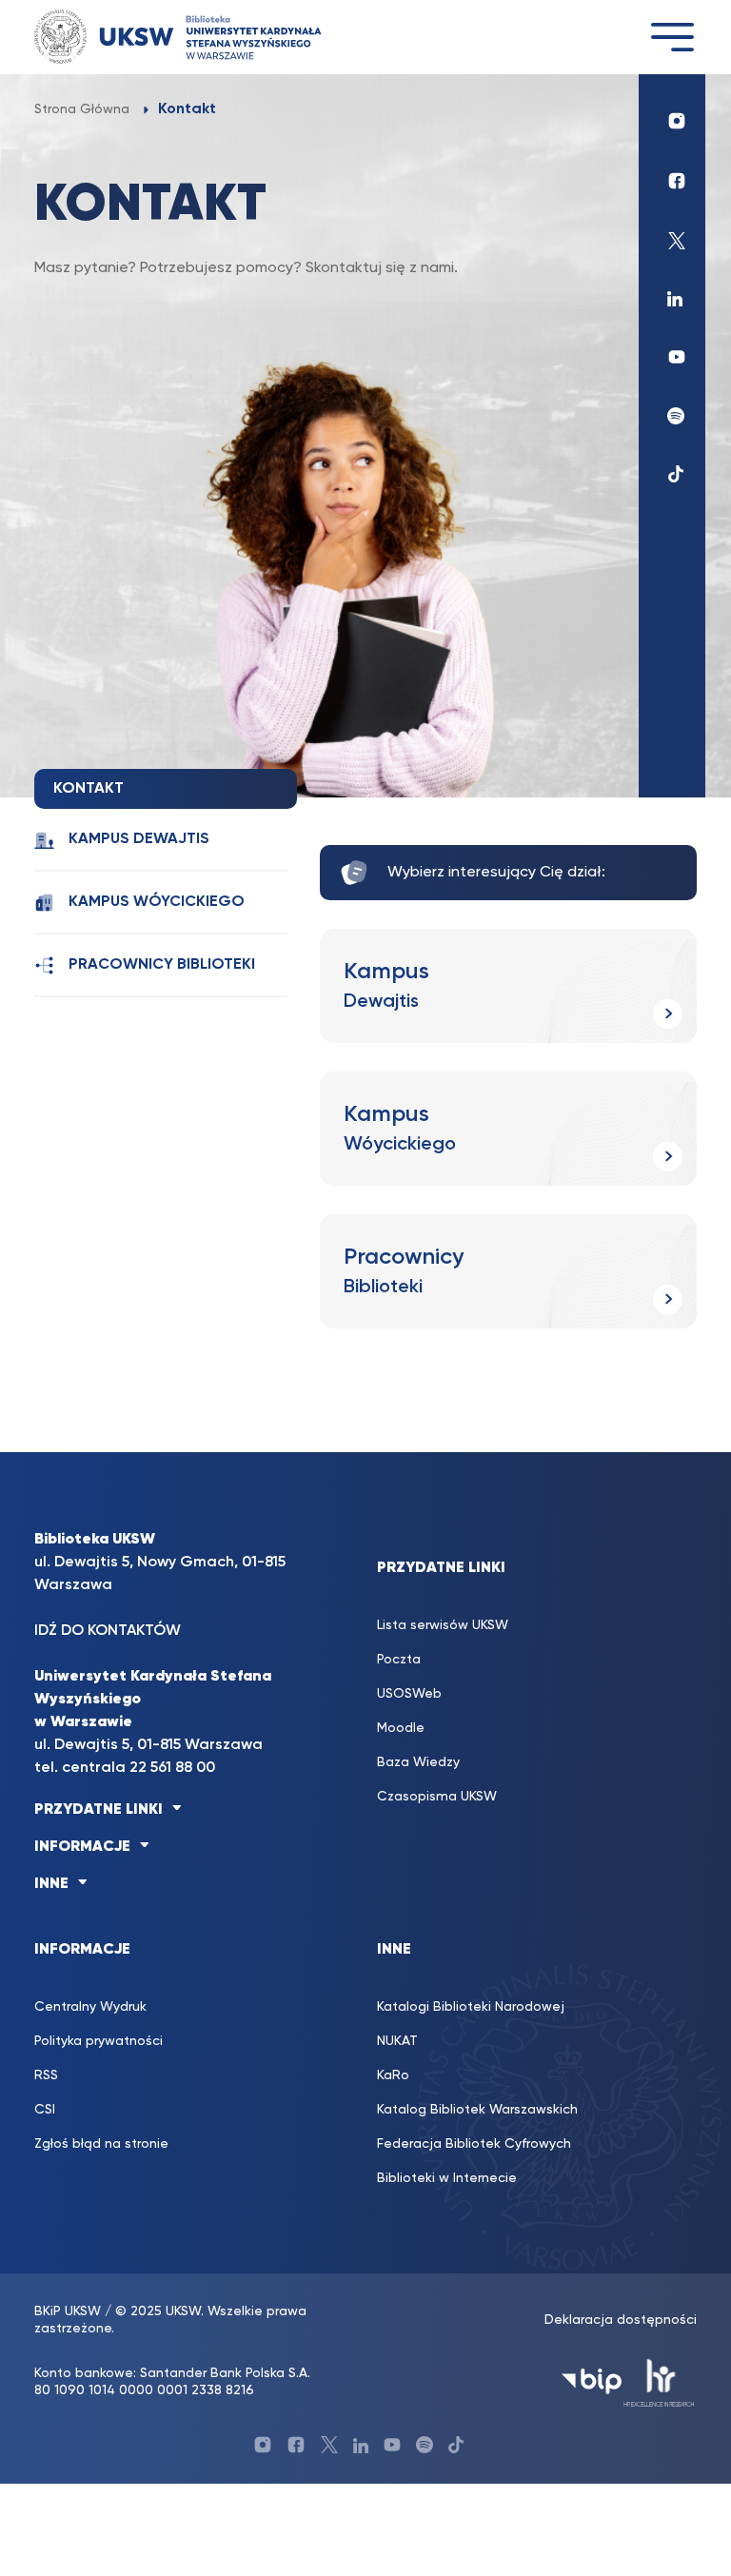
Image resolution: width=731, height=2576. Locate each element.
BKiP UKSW (68, 2311)
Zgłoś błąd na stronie (101, 2144)
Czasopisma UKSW (437, 1797)
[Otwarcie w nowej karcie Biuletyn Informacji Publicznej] (592, 2381)
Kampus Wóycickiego (157, 902)
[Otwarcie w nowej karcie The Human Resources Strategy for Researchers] (659, 2381)
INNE (51, 1884)
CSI (45, 2110)
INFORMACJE (82, 1847)
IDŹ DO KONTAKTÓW (108, 1631)
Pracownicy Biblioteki (162, 965)
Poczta (399, 1660)
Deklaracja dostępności (621, 2320)
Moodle (401, 1728)
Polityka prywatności (99, 2041)
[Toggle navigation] (672, 37)
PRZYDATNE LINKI (99, 1810)
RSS (46, 2075)
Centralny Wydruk (90, 2007)
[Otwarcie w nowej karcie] (672, 116)
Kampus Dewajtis (139, 839)
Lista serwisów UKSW (443, 1625)
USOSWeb (409, 1694)
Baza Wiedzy (418, 1762)
